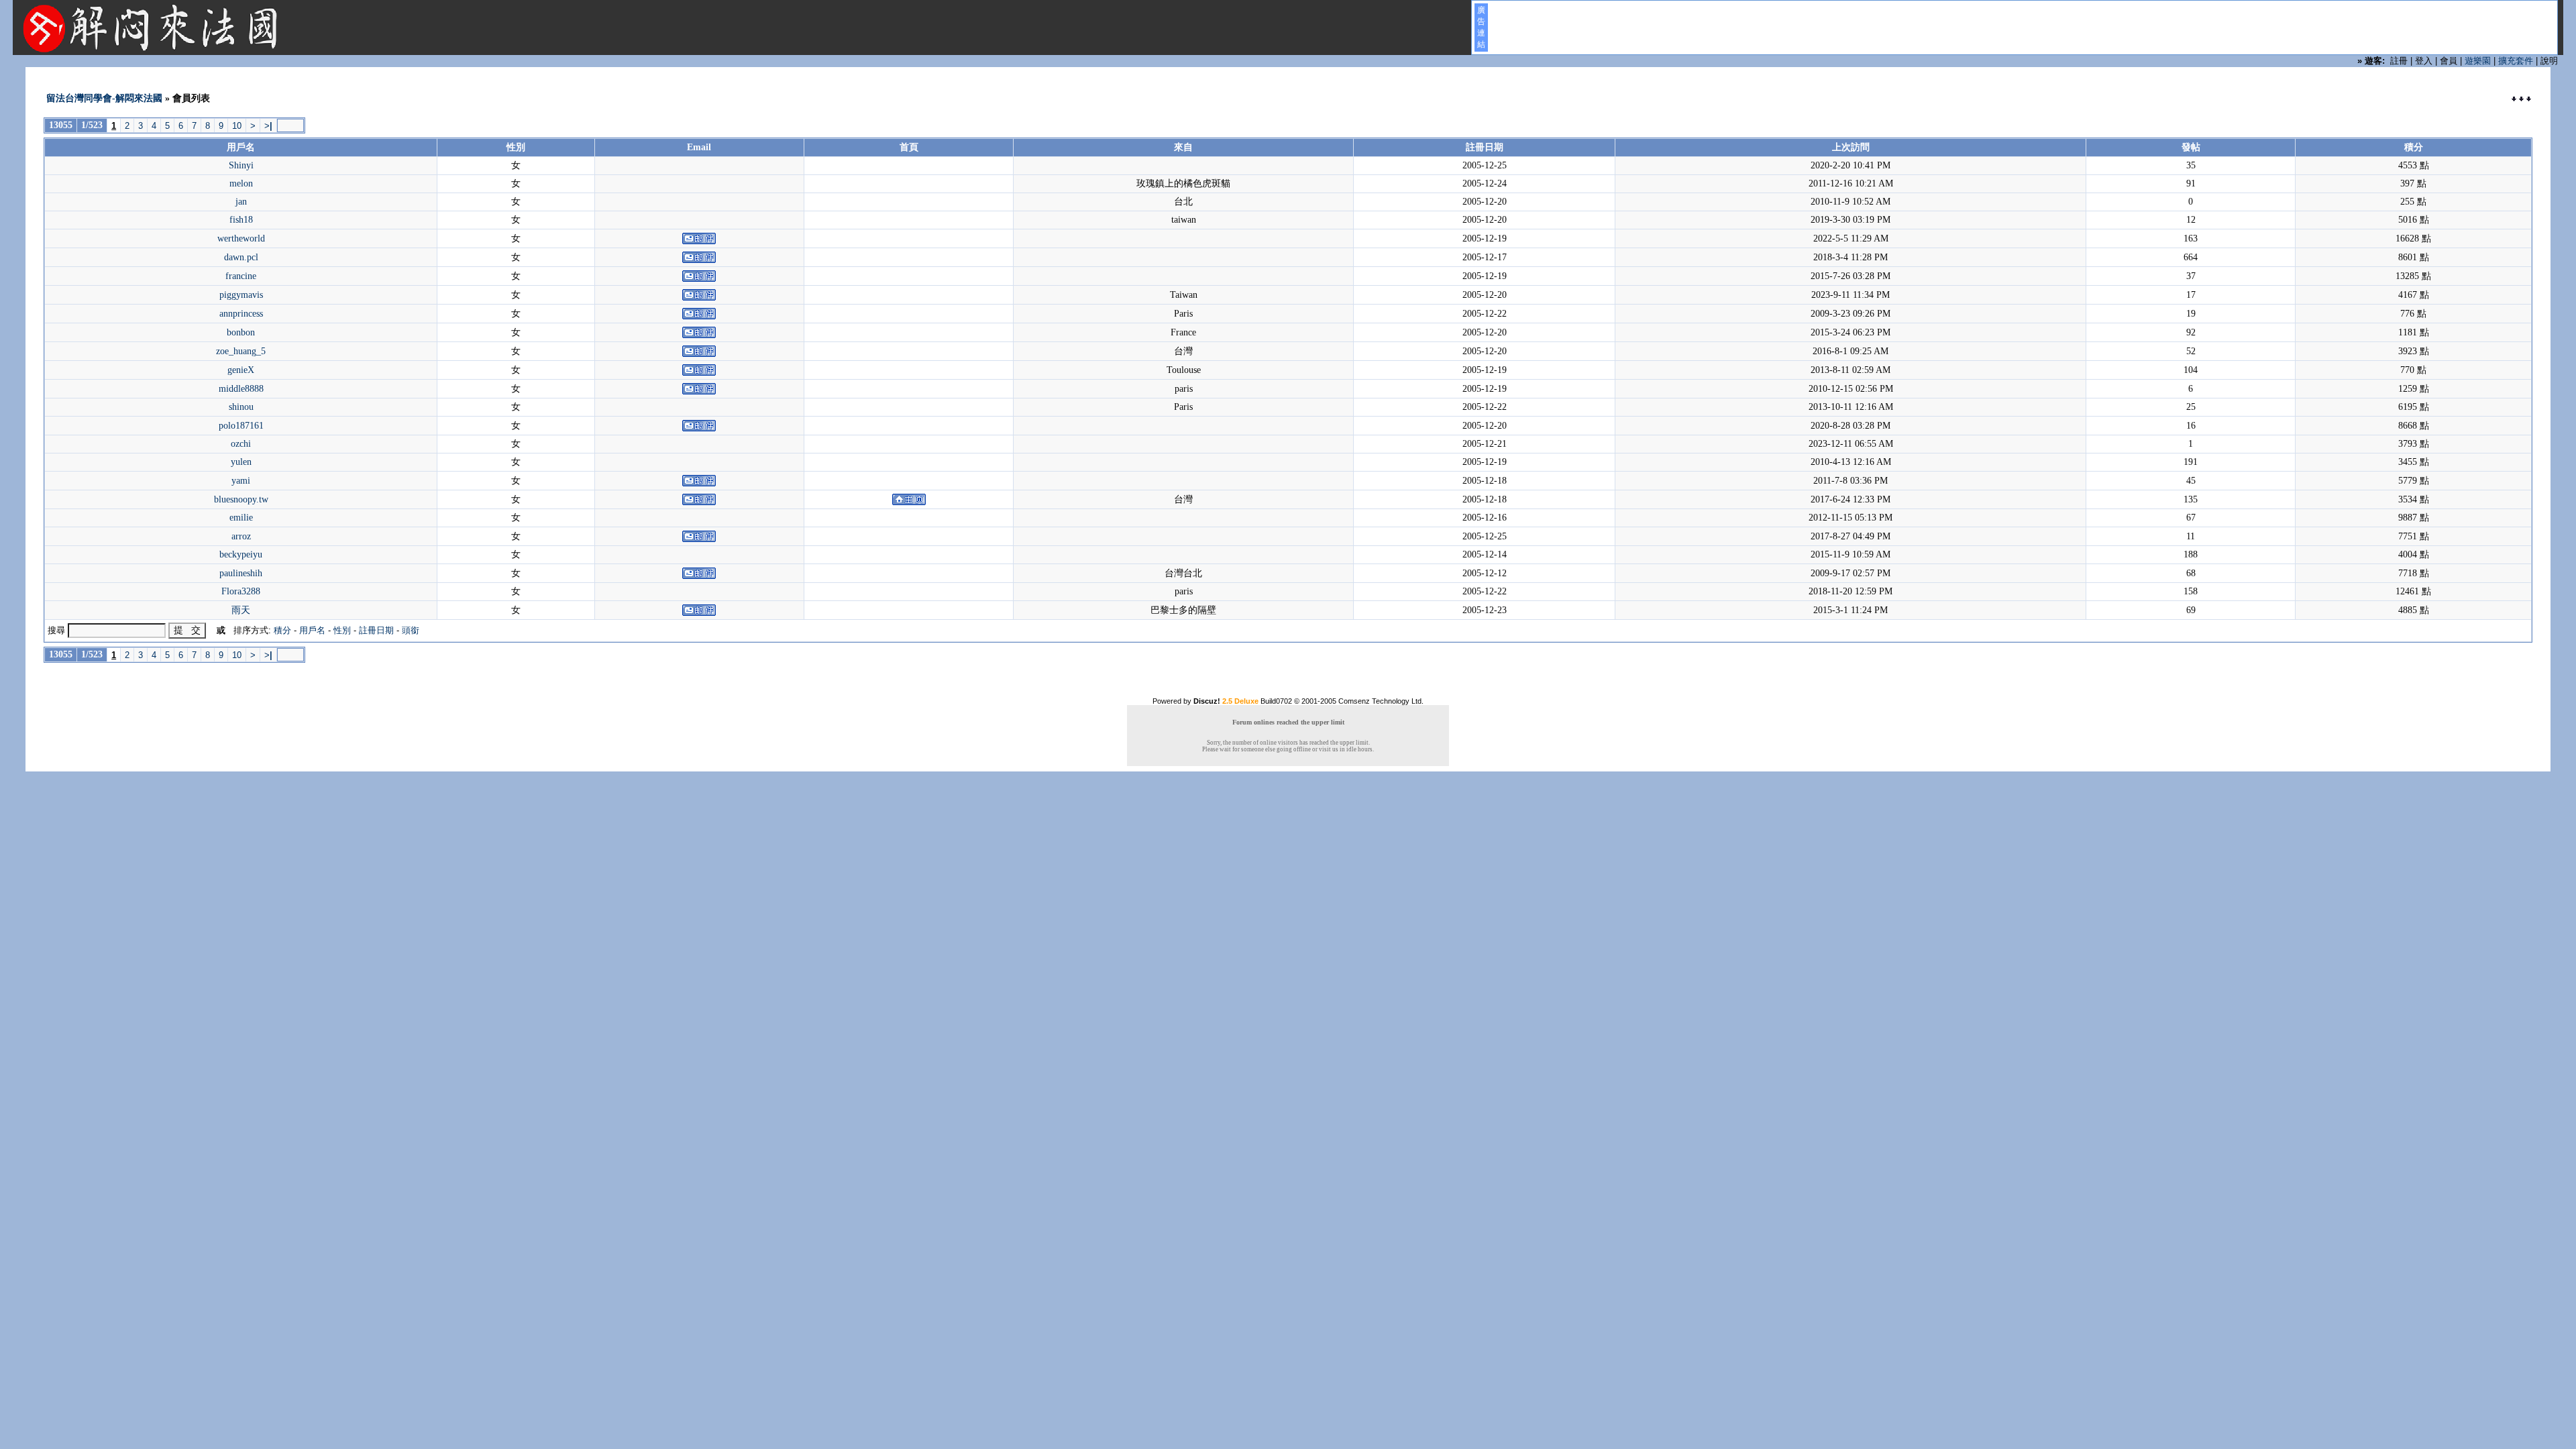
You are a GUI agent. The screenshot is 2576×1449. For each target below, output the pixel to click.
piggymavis (241, 295)
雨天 (241, 610)
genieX (241, 370)
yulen (241, 462)
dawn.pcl (241, 257)
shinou (241, 407)
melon (241, 183)
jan (241, 202)
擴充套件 (2516, 61)
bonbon (241, 332)
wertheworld (241, 238)
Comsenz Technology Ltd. (1381, 701)
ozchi (241, 444)
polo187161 (241, 426)
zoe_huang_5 (241, 351)
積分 (282, 630)
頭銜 (411, 630)
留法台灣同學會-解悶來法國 (104, 98)
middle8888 (241, 389)
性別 (342, 630)
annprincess (241, 314)
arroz (241, 536)
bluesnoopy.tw (241, 499)
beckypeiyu (241, 554)
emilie (241, 518)
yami (241, 481)
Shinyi (241, 165)
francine (241, 276)
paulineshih (241, 573)
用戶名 (312, 630)
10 (237, 126)
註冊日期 (376, 630)
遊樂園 (2478, 61)
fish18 (241, 220)
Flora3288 (241, 591)
